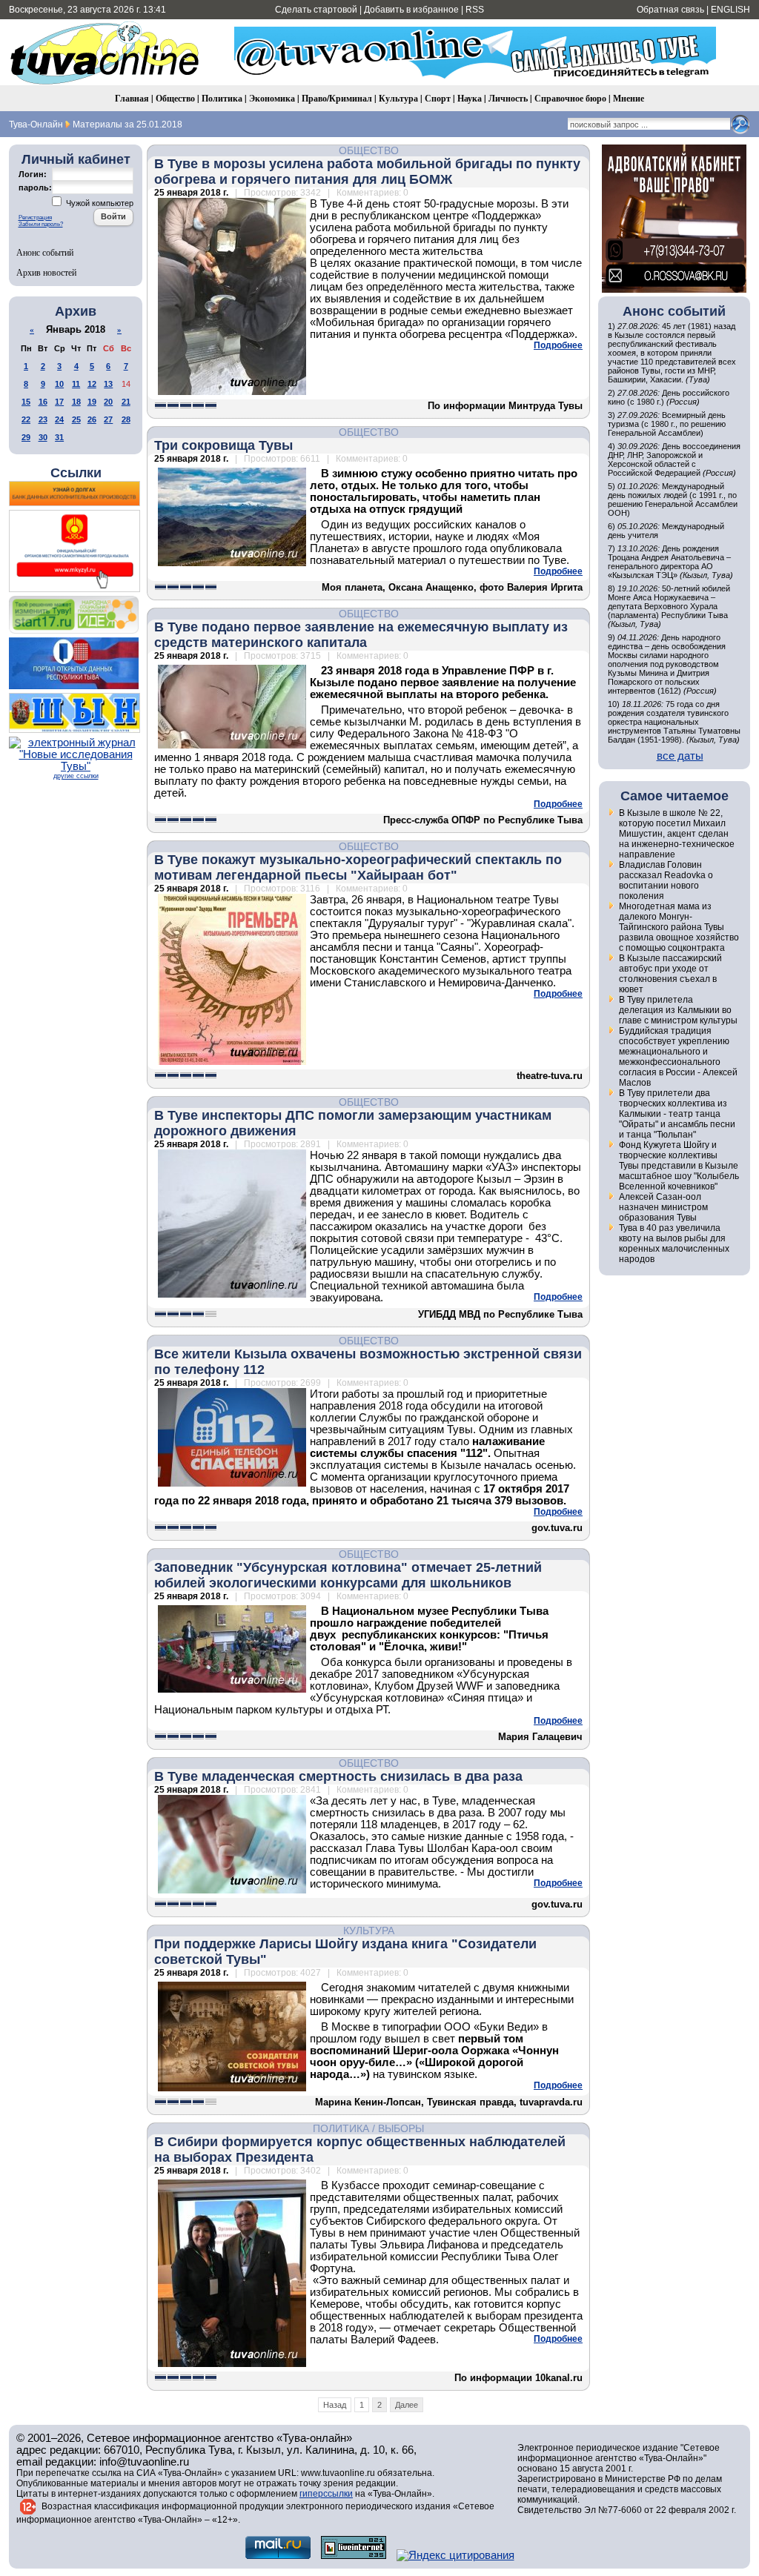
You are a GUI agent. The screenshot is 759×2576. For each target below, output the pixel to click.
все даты (680, 756)
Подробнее (558, 345)
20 (108, 402)
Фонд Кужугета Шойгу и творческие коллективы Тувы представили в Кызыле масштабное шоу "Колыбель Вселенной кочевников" (679, 1166)
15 (26, 402)
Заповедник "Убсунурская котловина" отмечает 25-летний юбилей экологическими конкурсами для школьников (348, 1575)
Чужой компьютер (99, 203)
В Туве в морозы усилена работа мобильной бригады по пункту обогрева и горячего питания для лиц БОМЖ (367, 172)
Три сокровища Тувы (223, 445)
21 (126, 402)
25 (76, 419)
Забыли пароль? (41, 224)
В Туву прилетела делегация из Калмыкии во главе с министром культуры (678, 1010)
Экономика (272, 98)
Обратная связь (670, 10)
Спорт (438, 98)
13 (108, 384)
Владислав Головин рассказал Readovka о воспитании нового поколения (666, 880)
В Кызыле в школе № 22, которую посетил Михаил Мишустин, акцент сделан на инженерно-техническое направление (677, 834)
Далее (407, 2405)
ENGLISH (730, 10)
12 (92, 384)
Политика (222, 98)
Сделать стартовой (316, 10)
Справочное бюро (570, 98)
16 (43, 402)
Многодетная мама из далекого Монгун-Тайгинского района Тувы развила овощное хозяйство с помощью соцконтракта (679, 927)
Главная (132, 98)
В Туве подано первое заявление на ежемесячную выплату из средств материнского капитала (361, 635)
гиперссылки (326, 2494)
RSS (475, 10)
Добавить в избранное (411, 10)
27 (108, 419)
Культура (398, 98)
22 (26, 419)
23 (43, 419)
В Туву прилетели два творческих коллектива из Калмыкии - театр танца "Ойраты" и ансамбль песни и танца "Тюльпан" (677, 1114)
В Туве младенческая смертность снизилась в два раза (338, 1776)
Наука (470, 98)
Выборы (401, 2128)
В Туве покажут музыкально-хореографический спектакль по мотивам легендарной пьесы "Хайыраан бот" (358, 867)
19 (92, 402)
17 (59, 402)
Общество (175, 98)
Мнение (629, 98)
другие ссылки (76, 776)
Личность (508, 98)
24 (59, 419)
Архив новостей (46, 272)
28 (126, 419)
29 (26, 437)
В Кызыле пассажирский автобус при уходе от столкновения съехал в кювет (670, 974)
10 (59, 384)
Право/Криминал (337, 98)
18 (76, 402)
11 (76, 384)
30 (43, 437)
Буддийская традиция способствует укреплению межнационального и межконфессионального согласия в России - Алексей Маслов (678, 1057)
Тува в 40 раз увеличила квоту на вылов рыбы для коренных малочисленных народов (674, 1244)
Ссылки (76, 473)
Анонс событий (45, 252)
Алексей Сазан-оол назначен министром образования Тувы (663, 1207)
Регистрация (35, 218)
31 (59, 437)
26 (92, 419)
